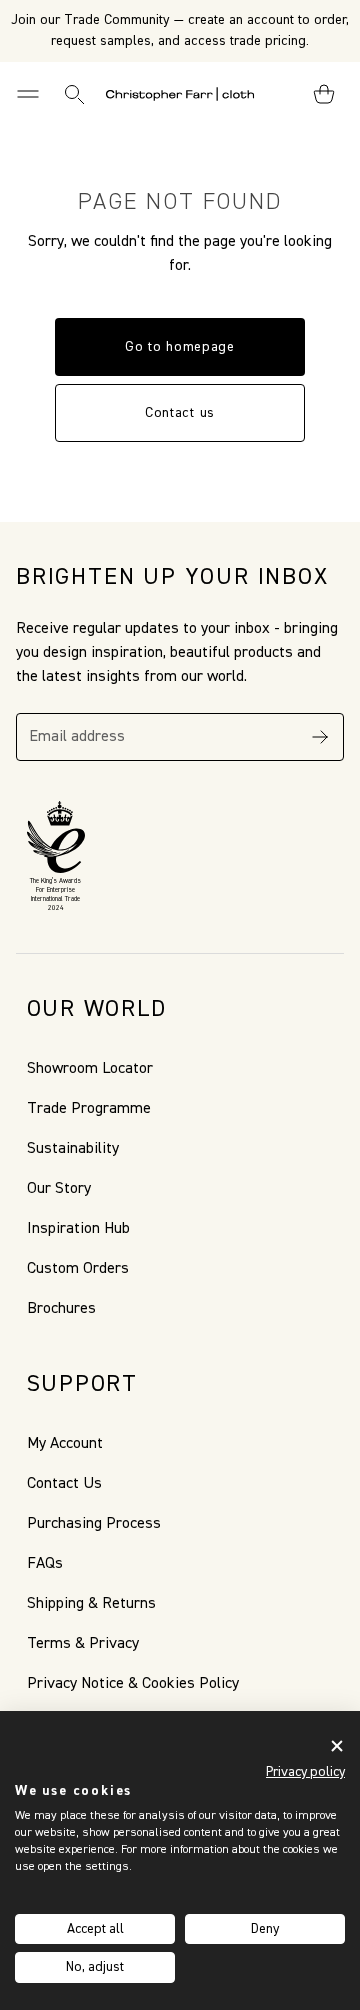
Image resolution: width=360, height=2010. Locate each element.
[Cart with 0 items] (324, 94)
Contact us (180, 413)
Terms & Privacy (83, 1644)
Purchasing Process (94, 1524)
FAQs (45, 1564)
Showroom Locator (90, 1069)
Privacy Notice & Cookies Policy (133, 1684)
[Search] (74, 94)
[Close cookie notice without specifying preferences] (337, 1745)
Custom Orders (78, 1269)
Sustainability (73, 1149)
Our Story (59, 1189)
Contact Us (64, 1484)
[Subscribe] (320, 737)
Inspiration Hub (78, 1229)
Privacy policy (305, 1772)
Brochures (61, 1309)
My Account (65, 1444)
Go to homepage (180, 347)
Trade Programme (89, 1109)
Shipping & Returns (91, 1604)
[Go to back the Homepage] (180, 94)
